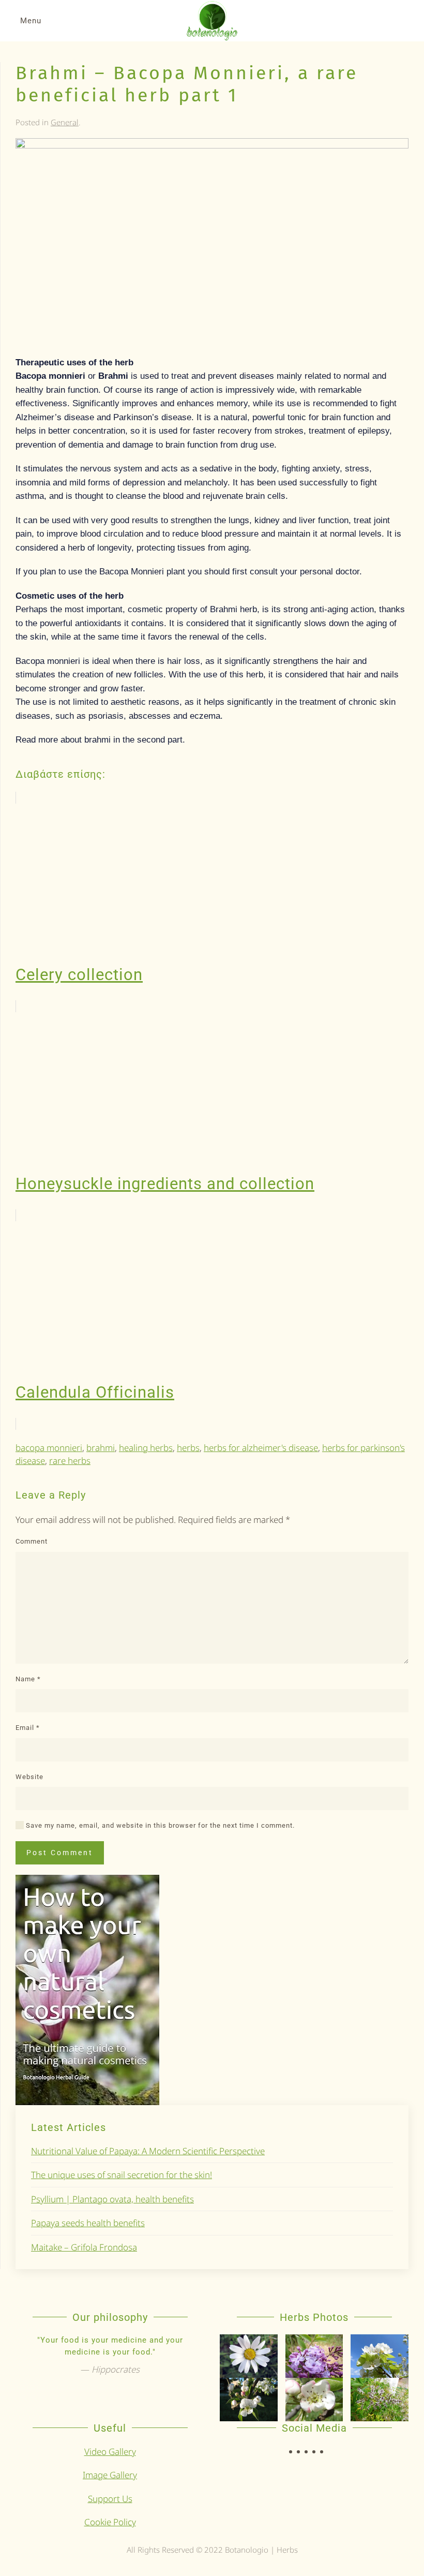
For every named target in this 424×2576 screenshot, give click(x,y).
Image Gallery (110, 2475)
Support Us (110, 2499)
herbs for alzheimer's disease (261, 1448)
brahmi (101, 1448)
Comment (32, 1541)
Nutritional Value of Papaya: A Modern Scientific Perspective (148, 2151)
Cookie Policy (110, 2522)
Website (29, 1777)
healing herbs (146, 1448)
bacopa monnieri (49, 1448)
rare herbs (70, 1461)
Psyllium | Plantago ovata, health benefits (112, 2199)
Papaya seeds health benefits (88, 2223)
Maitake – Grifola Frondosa (84, 2247)
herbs (188, 1448)
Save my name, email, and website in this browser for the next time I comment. (159, 1825)
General (65, 122)
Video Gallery (110, 2452)
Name (28, 1679)
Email (28, 1728)
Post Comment (60, 1853)
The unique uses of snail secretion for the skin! (122, 2175)
